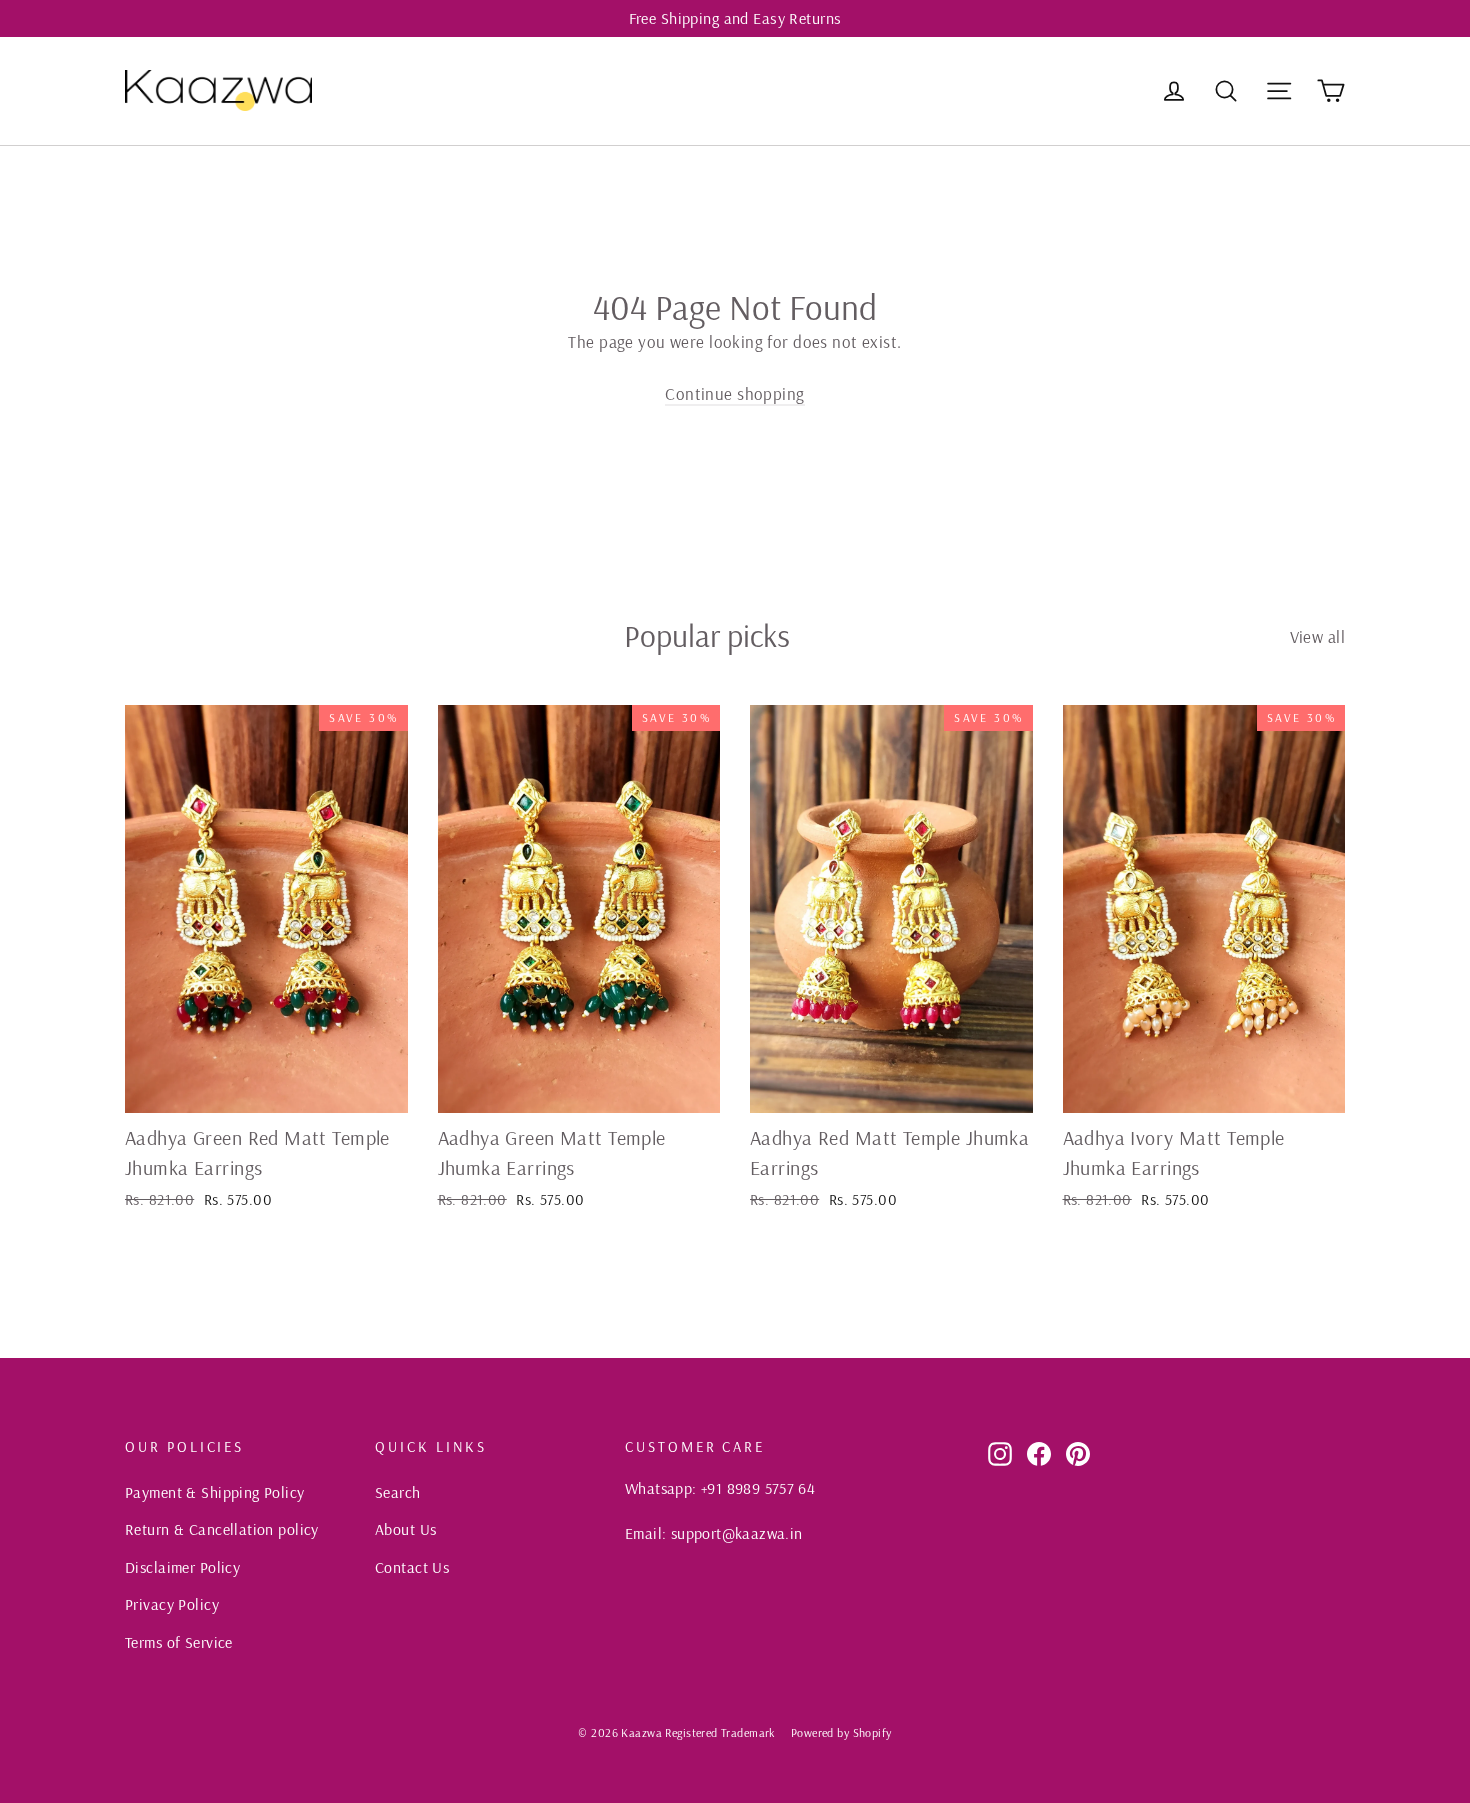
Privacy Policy (172, 1604)
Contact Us (412, 1567)
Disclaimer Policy (182, 1567)
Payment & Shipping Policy (215, 1492)
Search (398, 1492)
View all (1317, 636)
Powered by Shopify (841, 1732)
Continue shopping (734, 393)
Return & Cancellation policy (222, 1529)
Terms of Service (179, 1642)
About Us (405, 1529)
